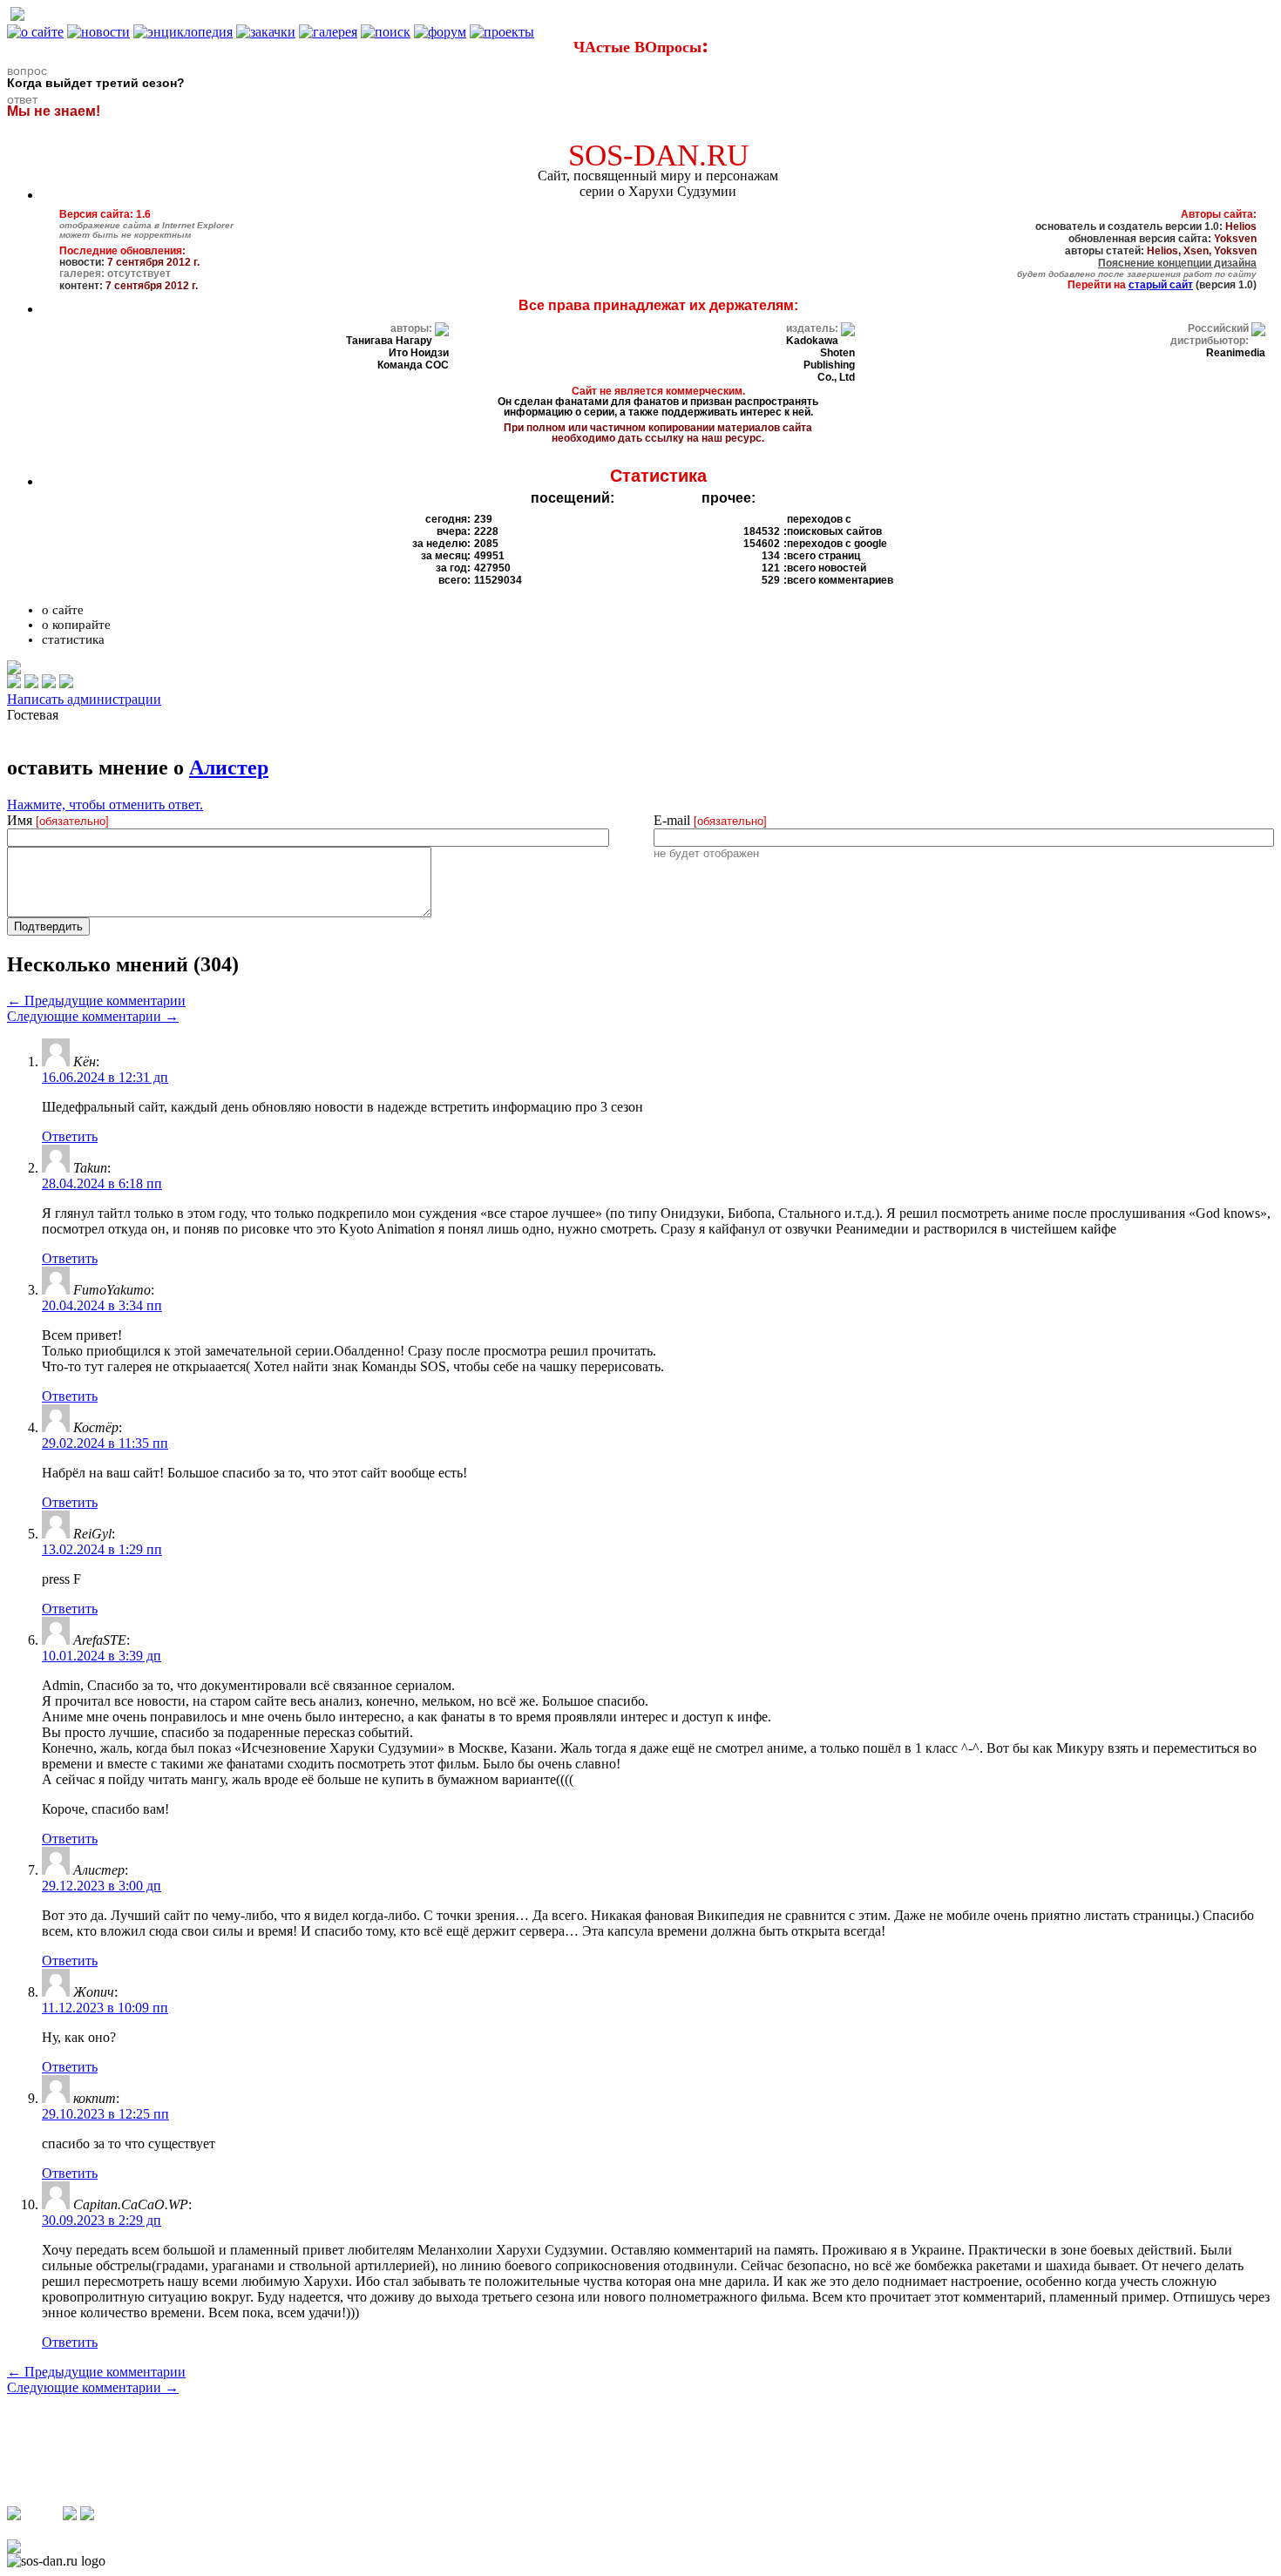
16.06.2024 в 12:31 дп (105, 1077)
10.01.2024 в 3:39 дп (102, 1656)
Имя (58, 820)
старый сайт (1161, 285)
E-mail (710, 820)
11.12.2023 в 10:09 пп (105, 2008)
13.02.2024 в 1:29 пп (102, 1549)
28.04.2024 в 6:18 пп (102, 1183)
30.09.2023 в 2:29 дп (102, 2220)
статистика (73, 639)
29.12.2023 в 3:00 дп (102, 1886)
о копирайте (76, 625)
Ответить (70, 1136)
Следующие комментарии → (93, 1016)
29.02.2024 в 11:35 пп (105, 1443)
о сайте (63, 610)
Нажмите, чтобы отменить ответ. (105, 805)
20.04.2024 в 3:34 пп (102, 1305)
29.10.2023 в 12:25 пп (105, 2114)
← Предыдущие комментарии (96, 1001)
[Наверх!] (14, 2549)
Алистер (229, 767)
